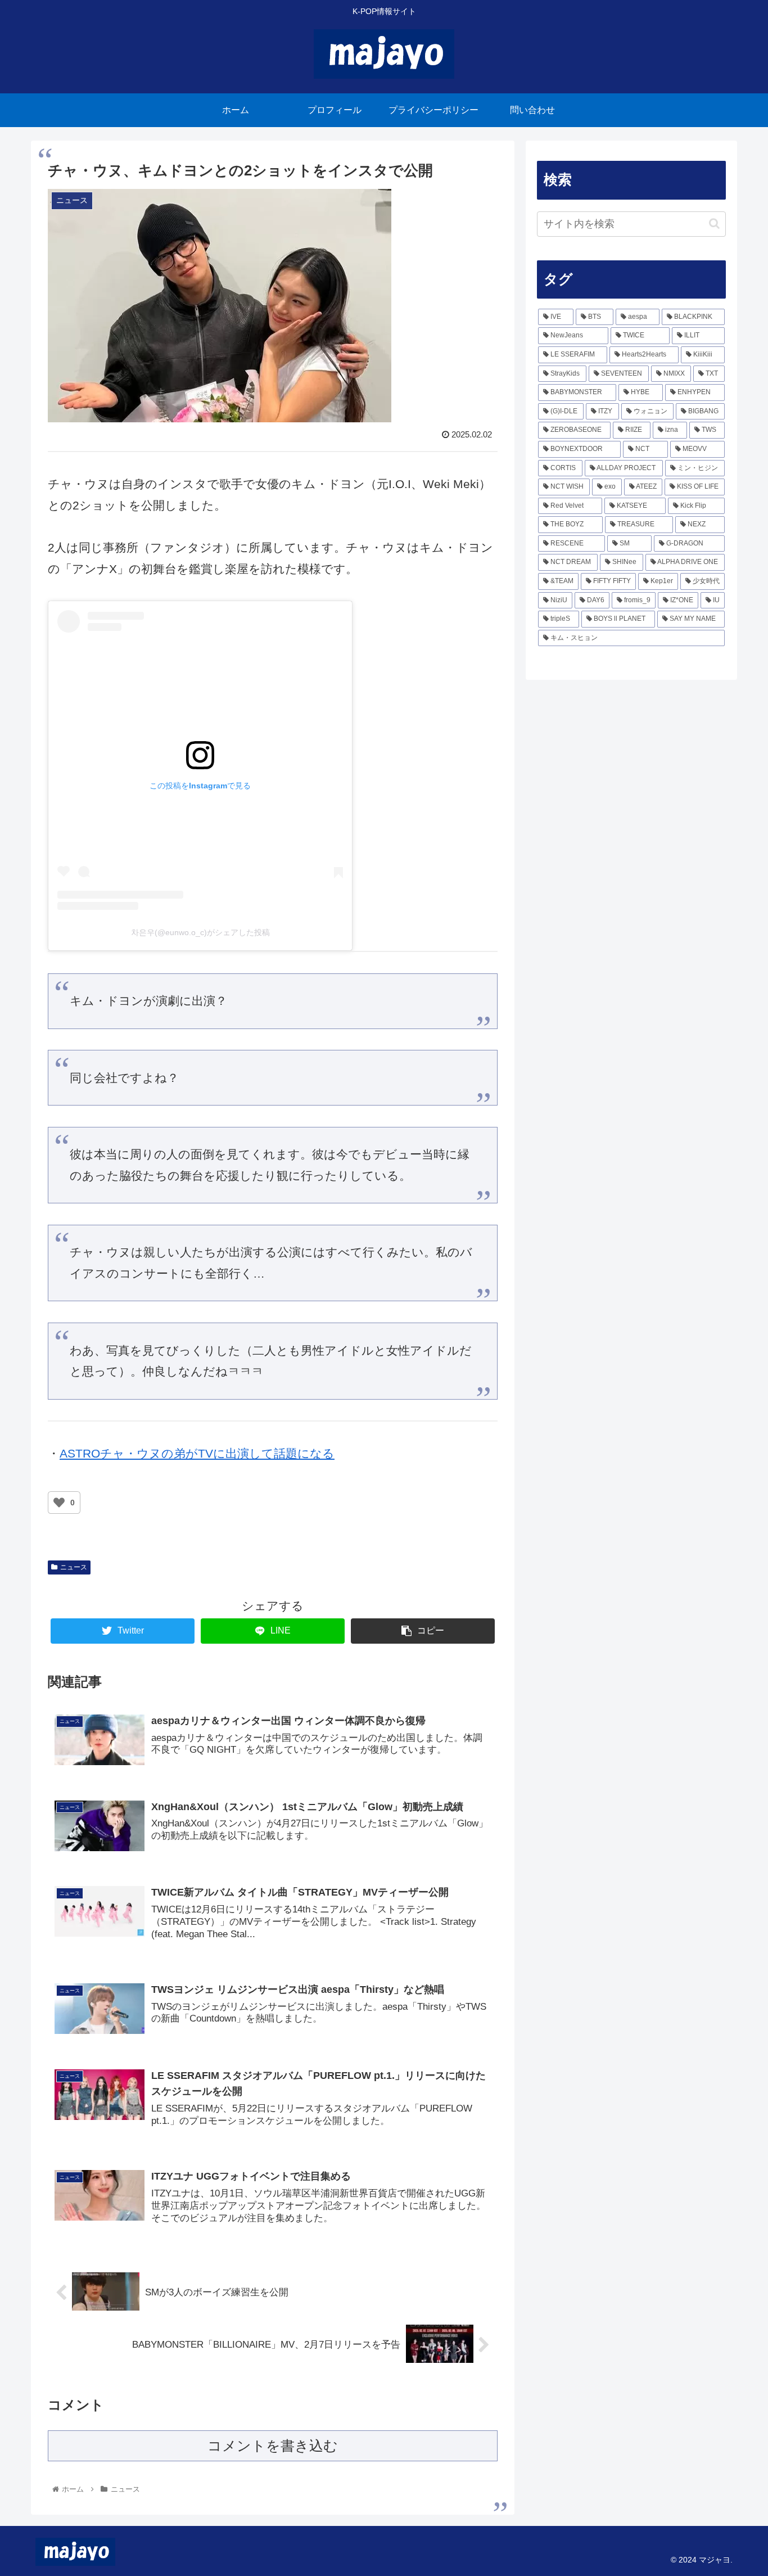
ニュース (74, 1567)
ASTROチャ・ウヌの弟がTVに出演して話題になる (197, 1453)
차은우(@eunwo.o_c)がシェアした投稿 (200, 932)
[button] (714, 224)
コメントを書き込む (273, 2446)
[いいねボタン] (59, 1503)
